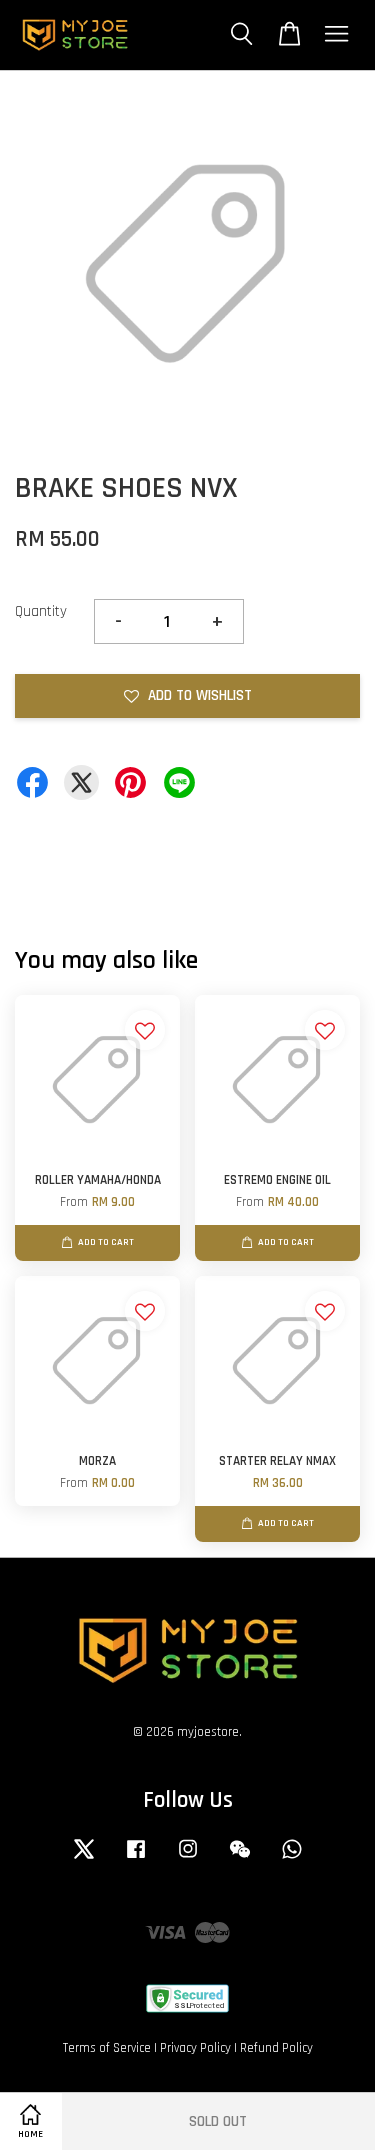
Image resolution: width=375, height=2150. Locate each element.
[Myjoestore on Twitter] (84, 1859)
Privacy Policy (195, 2048)
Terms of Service (107, 2048)
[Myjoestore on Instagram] (188, 1859)
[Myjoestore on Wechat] (240, 1859)
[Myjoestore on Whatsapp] (292, 1859)
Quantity (41, 611)
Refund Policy (276, 2048)
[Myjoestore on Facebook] (136, 1859)
